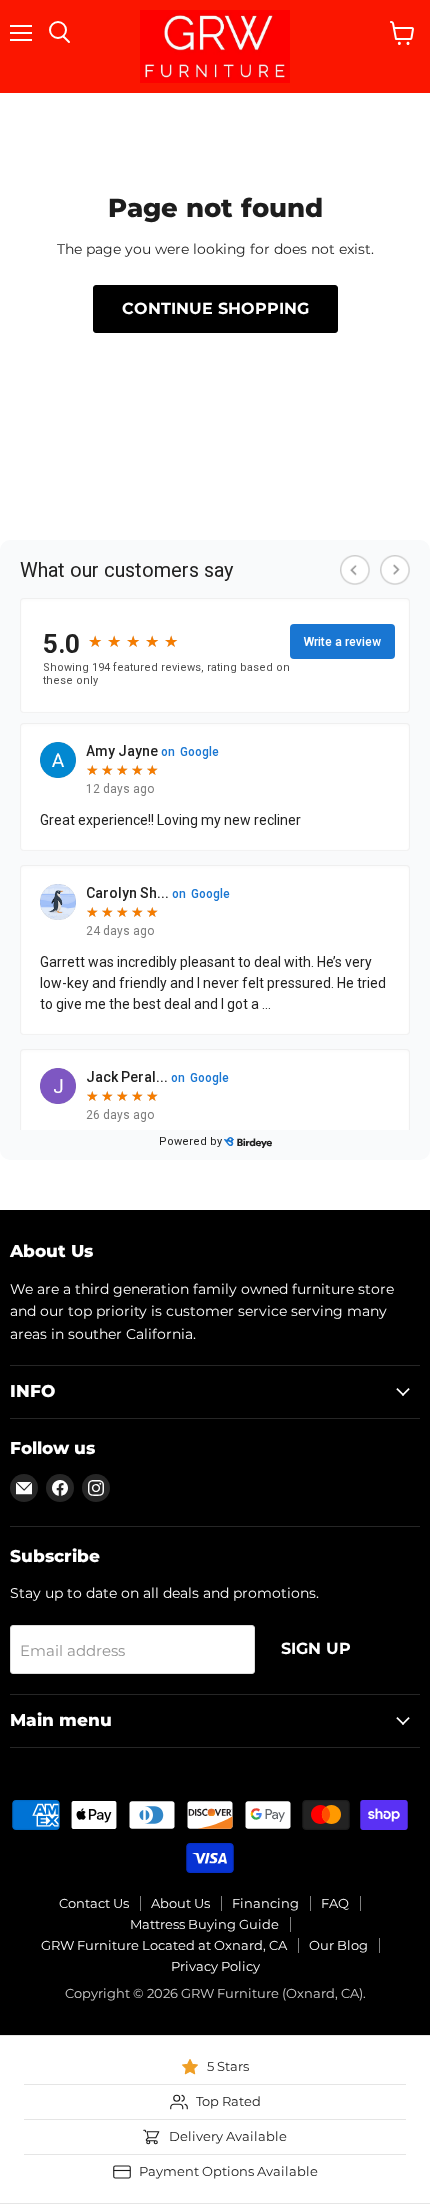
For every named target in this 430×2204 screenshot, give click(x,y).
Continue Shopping (215, 308)
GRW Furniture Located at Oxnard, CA (164, 1945)
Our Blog (338, 1945)
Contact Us (94, 1903)
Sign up (316, 1648)
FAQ (335, 1903)
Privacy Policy (215, 1966)
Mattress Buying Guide (204, 1924)
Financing (265, 1903)
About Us (180, 1903)
